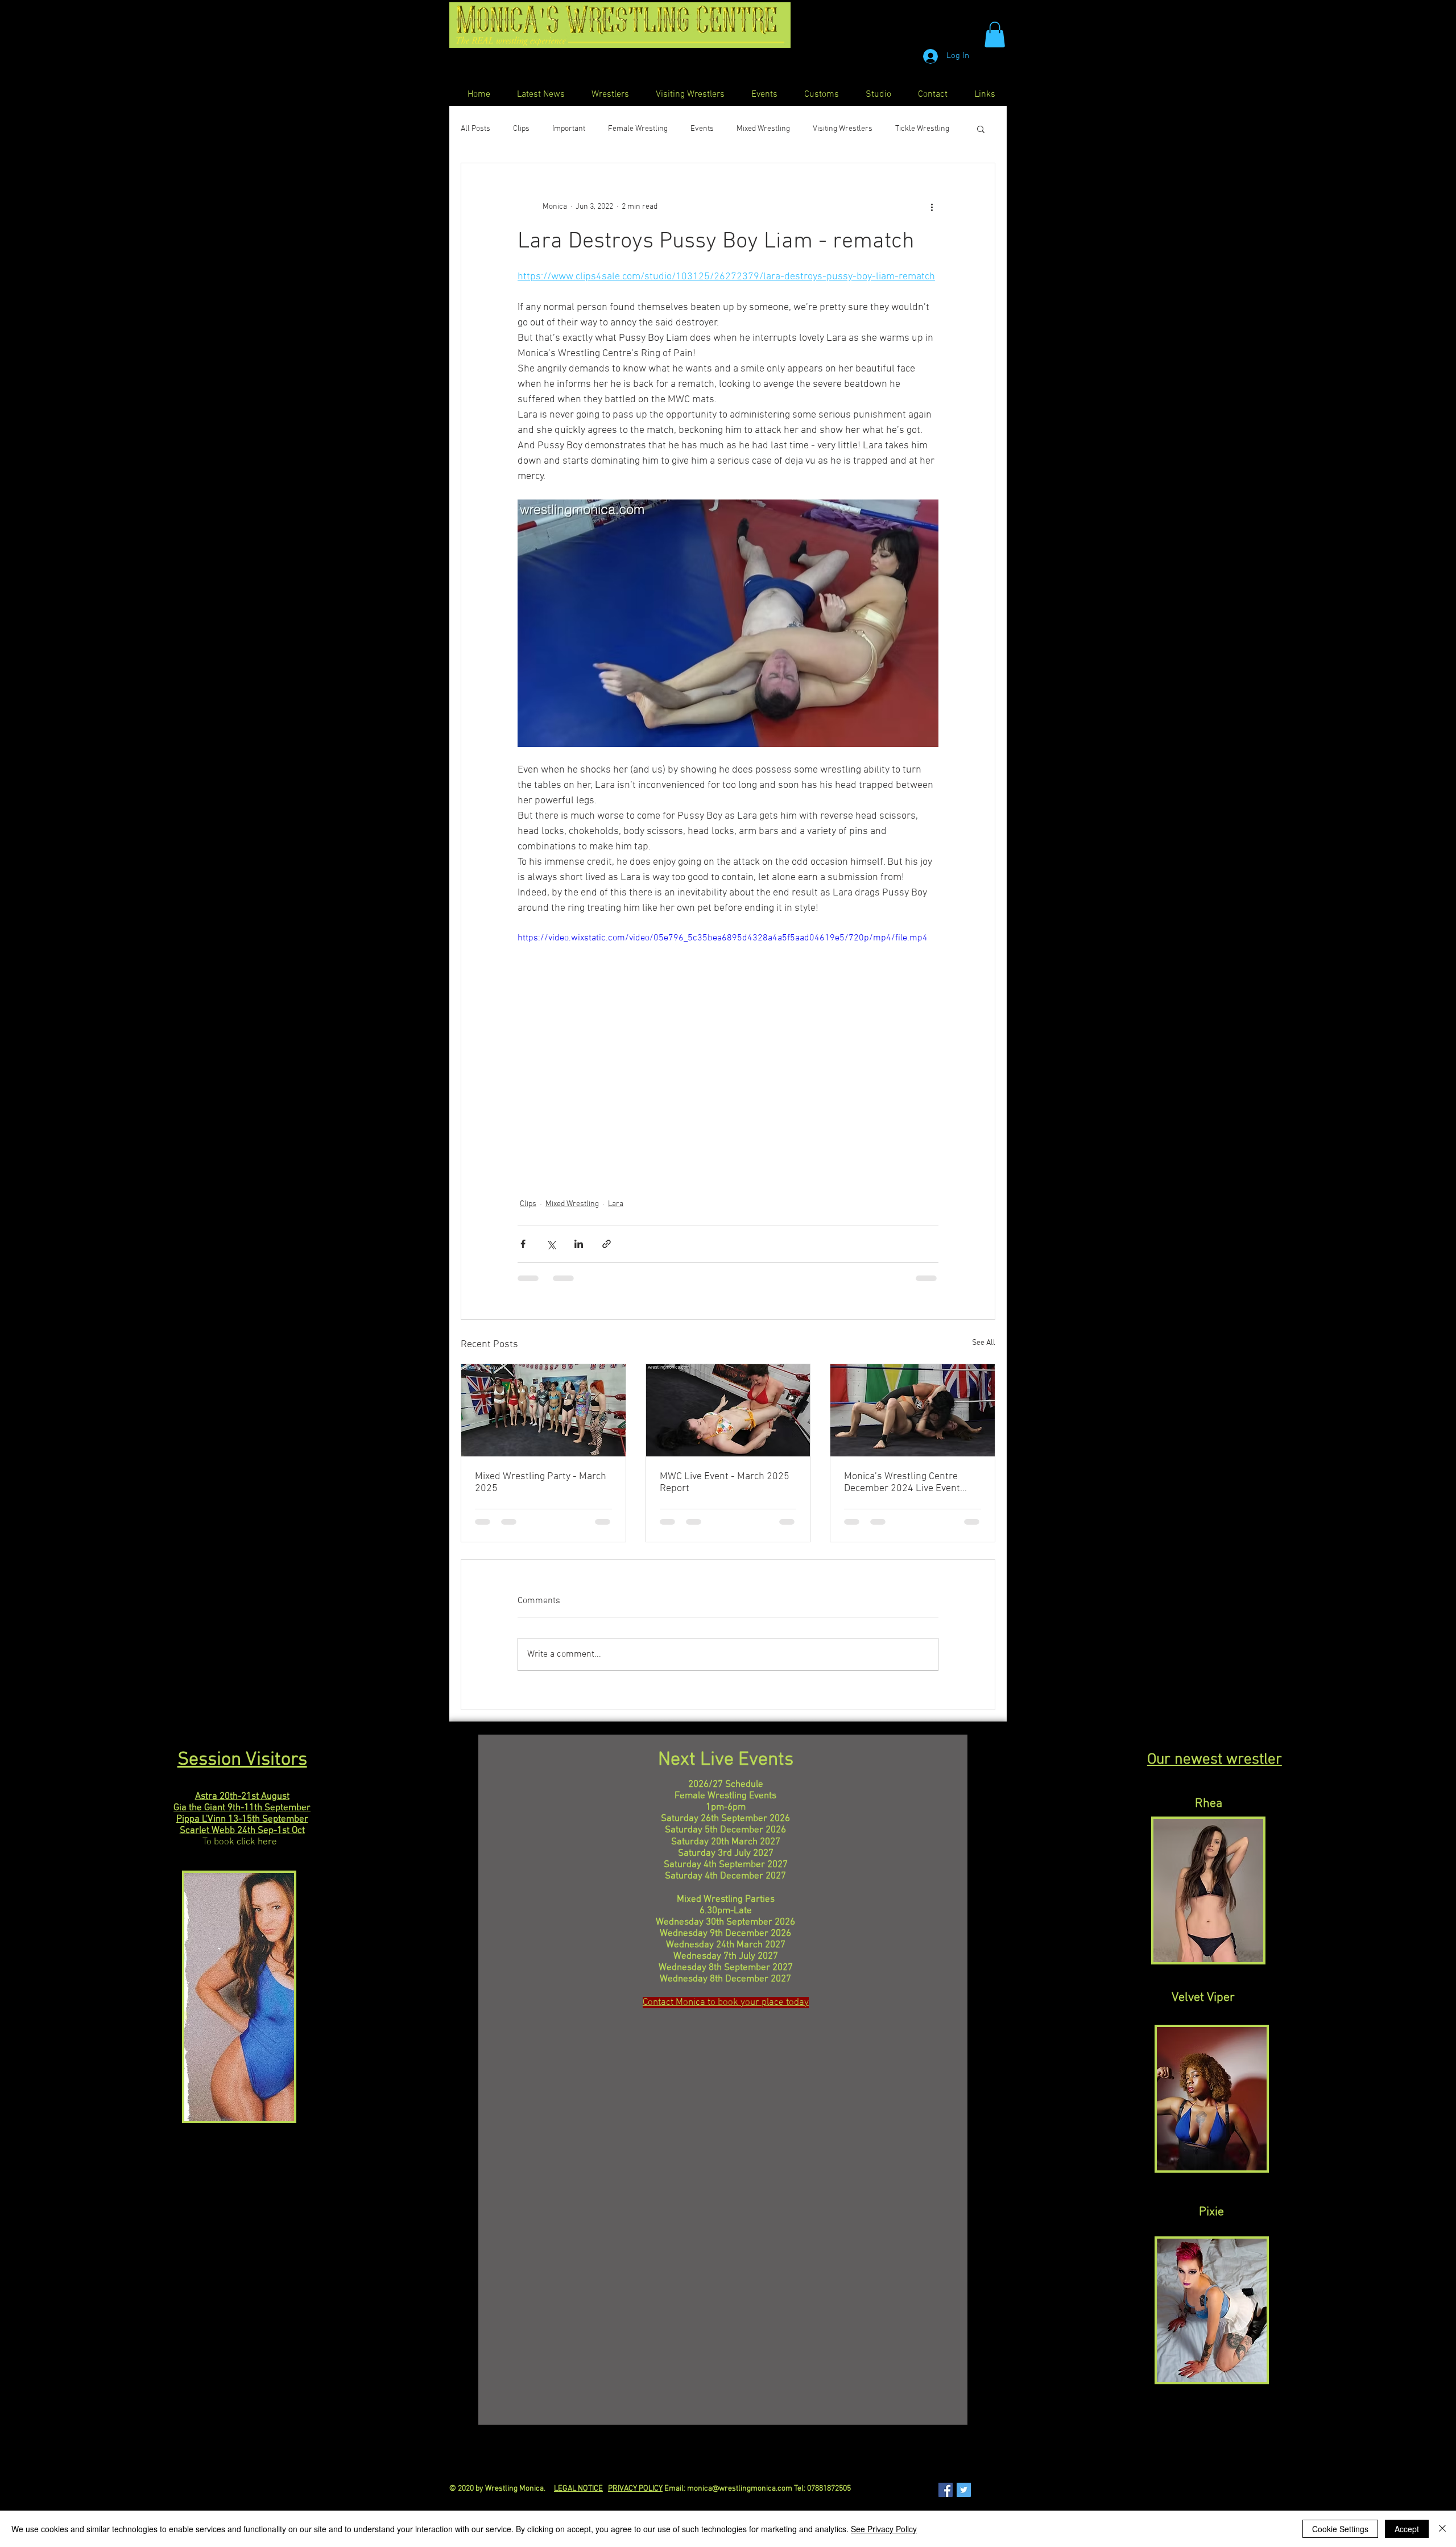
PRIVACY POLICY (635, 2489)
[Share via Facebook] (523, 1244)
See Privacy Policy (884, 2529)
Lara (616, 1204)
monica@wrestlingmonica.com (740, 2489)
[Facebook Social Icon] (946, 2490)
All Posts (475, 129)
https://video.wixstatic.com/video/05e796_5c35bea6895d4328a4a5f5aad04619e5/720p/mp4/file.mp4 (723, 938)
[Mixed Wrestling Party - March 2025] (543, 1410)
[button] (995, 34)
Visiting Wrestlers (843, 129)
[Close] (1442, 2529)
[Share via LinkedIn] (579, 1244)
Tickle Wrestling (922, 129)
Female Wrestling (638, 129)
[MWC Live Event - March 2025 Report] (728, 1410)
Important (569, 129)
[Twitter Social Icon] (964, 2490)
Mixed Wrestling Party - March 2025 (541, 1483)
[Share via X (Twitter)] (551, 1244)
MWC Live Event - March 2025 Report (725, 1483)
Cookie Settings (1340, 2529)
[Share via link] (607, 1244)
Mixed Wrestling (763, 129)
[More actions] (932, 207)
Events (702, 129)
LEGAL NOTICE (578, 2489)
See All (984, 1343)
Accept (1407, 2529)
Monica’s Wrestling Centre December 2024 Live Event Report (902, 1483)
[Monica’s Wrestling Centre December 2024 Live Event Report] (913, 1410)
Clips (521, 129)
